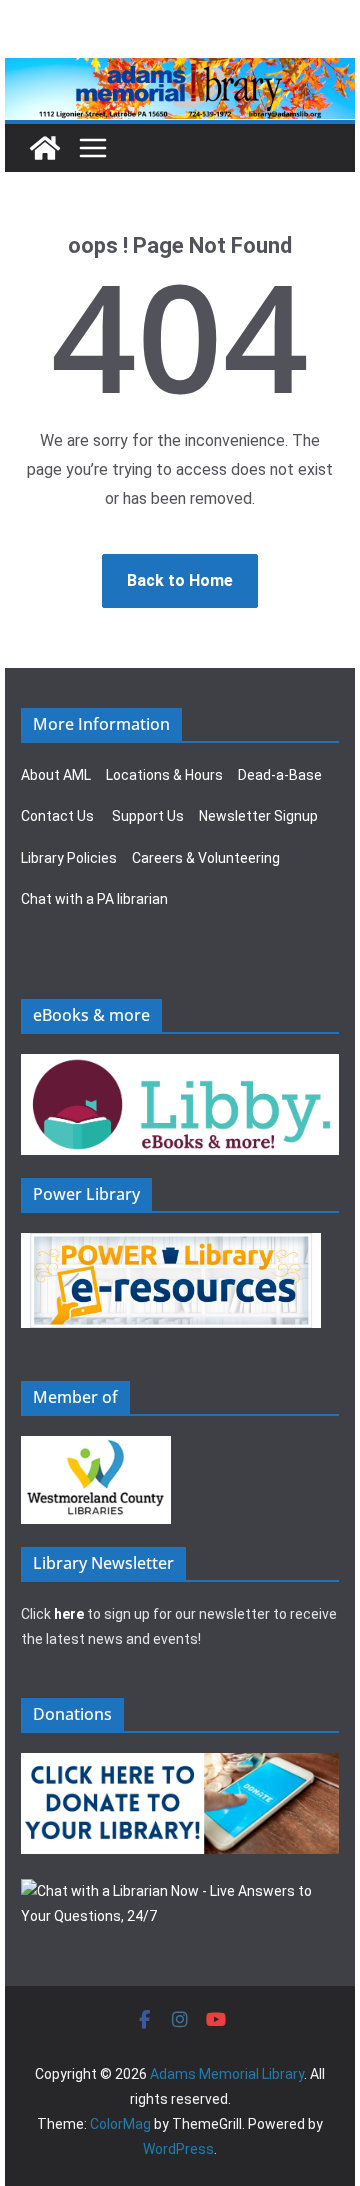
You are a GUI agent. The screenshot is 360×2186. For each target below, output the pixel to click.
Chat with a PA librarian (94, 899)
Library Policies (69, 858)
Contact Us (57, 816)
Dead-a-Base (280, 775)
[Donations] (180, 1765)
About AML (56, 775)
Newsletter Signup (258, 816)
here (69, 1614)
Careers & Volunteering (206, 858)
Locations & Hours (164, 775)
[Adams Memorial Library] (180, 71)
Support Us (148, 816)
